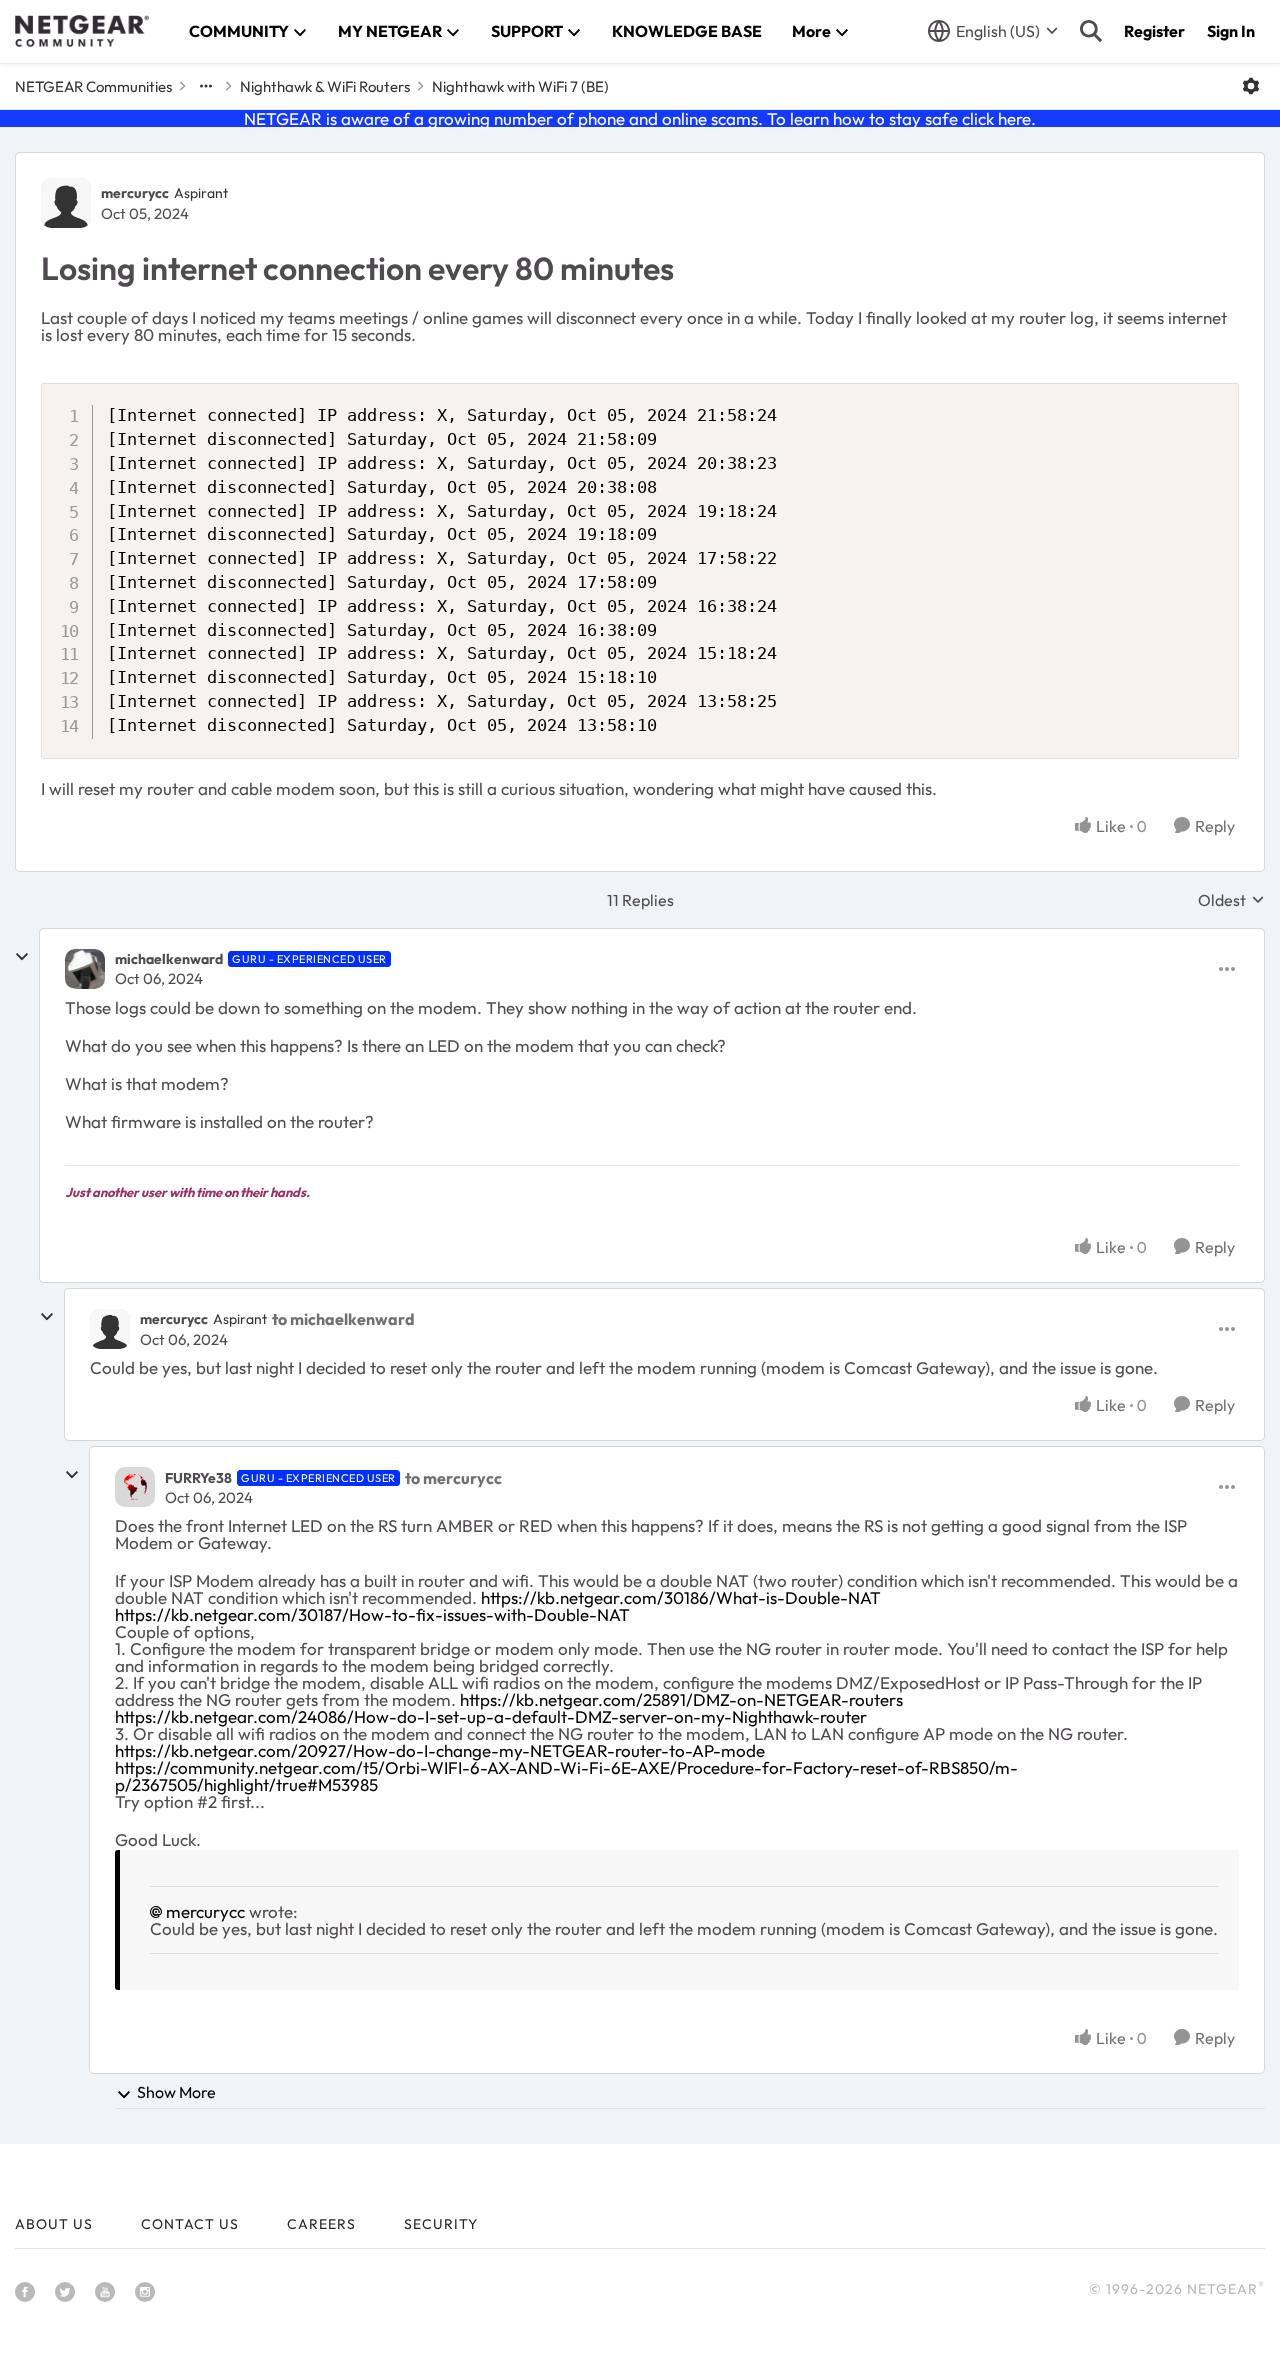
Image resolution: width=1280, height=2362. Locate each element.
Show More (176, 2092)
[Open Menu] (1251, 86)
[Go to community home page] (82, 31)
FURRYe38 (198, 1478)
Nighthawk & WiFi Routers (325, 86)
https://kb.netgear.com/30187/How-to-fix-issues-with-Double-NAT (372, 1614)
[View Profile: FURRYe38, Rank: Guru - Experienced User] (135, 1487)
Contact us (190, 2224)
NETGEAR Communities (93, 86)
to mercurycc (453, 1478)
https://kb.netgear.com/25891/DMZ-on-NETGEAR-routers (681, 1699)
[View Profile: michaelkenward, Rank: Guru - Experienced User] (85, 969)
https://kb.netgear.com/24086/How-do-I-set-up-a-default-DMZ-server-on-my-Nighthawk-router (491, 1716)
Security (441, 2224)
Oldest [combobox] (1231, 900)
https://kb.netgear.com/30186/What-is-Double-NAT (681, 1597)
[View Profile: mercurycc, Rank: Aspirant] (66, 203)
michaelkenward (169, 959)
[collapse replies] (22, 957)
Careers (321, 2224)
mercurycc (135, 193)
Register (1154, 31)
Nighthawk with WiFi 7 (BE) (520, 86)
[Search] (1091, 31)
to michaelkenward (343, 1319)
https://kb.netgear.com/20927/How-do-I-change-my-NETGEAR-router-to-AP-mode (440, 1750)
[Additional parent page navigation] (206, 86)
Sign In (1231, 31)
